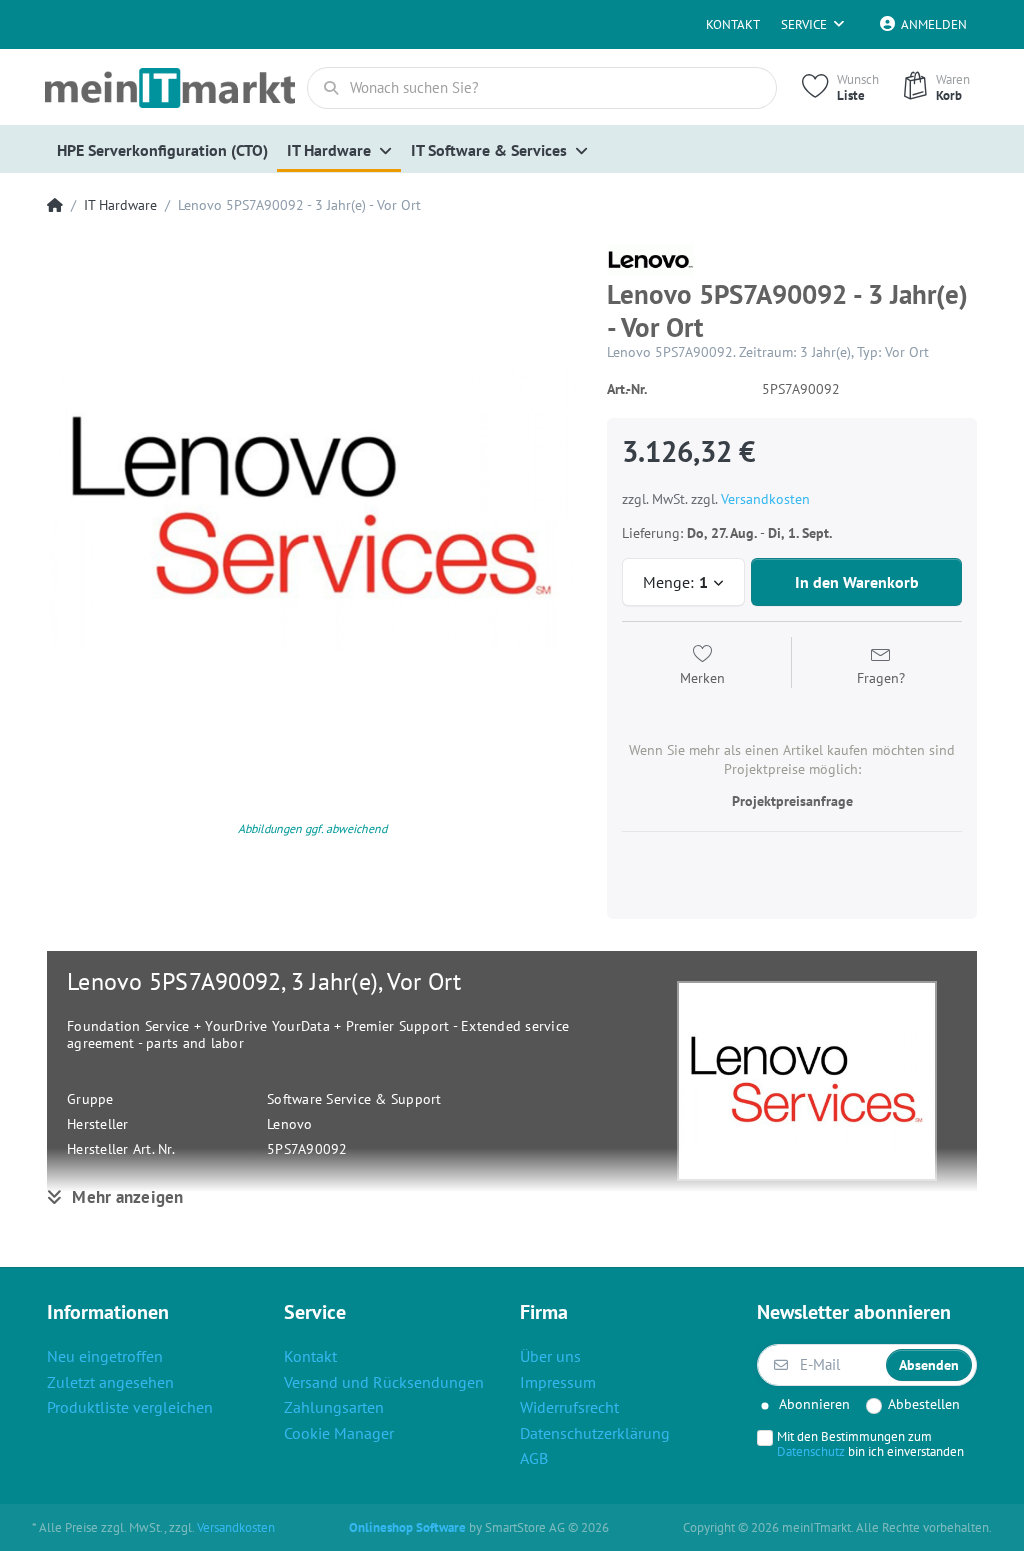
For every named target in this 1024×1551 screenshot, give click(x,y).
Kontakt (733, 24)
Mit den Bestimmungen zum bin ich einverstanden (870, 1444)
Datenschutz (811, 1451)
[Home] (55, 205)
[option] (312, 509)
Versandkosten (765, 499)
